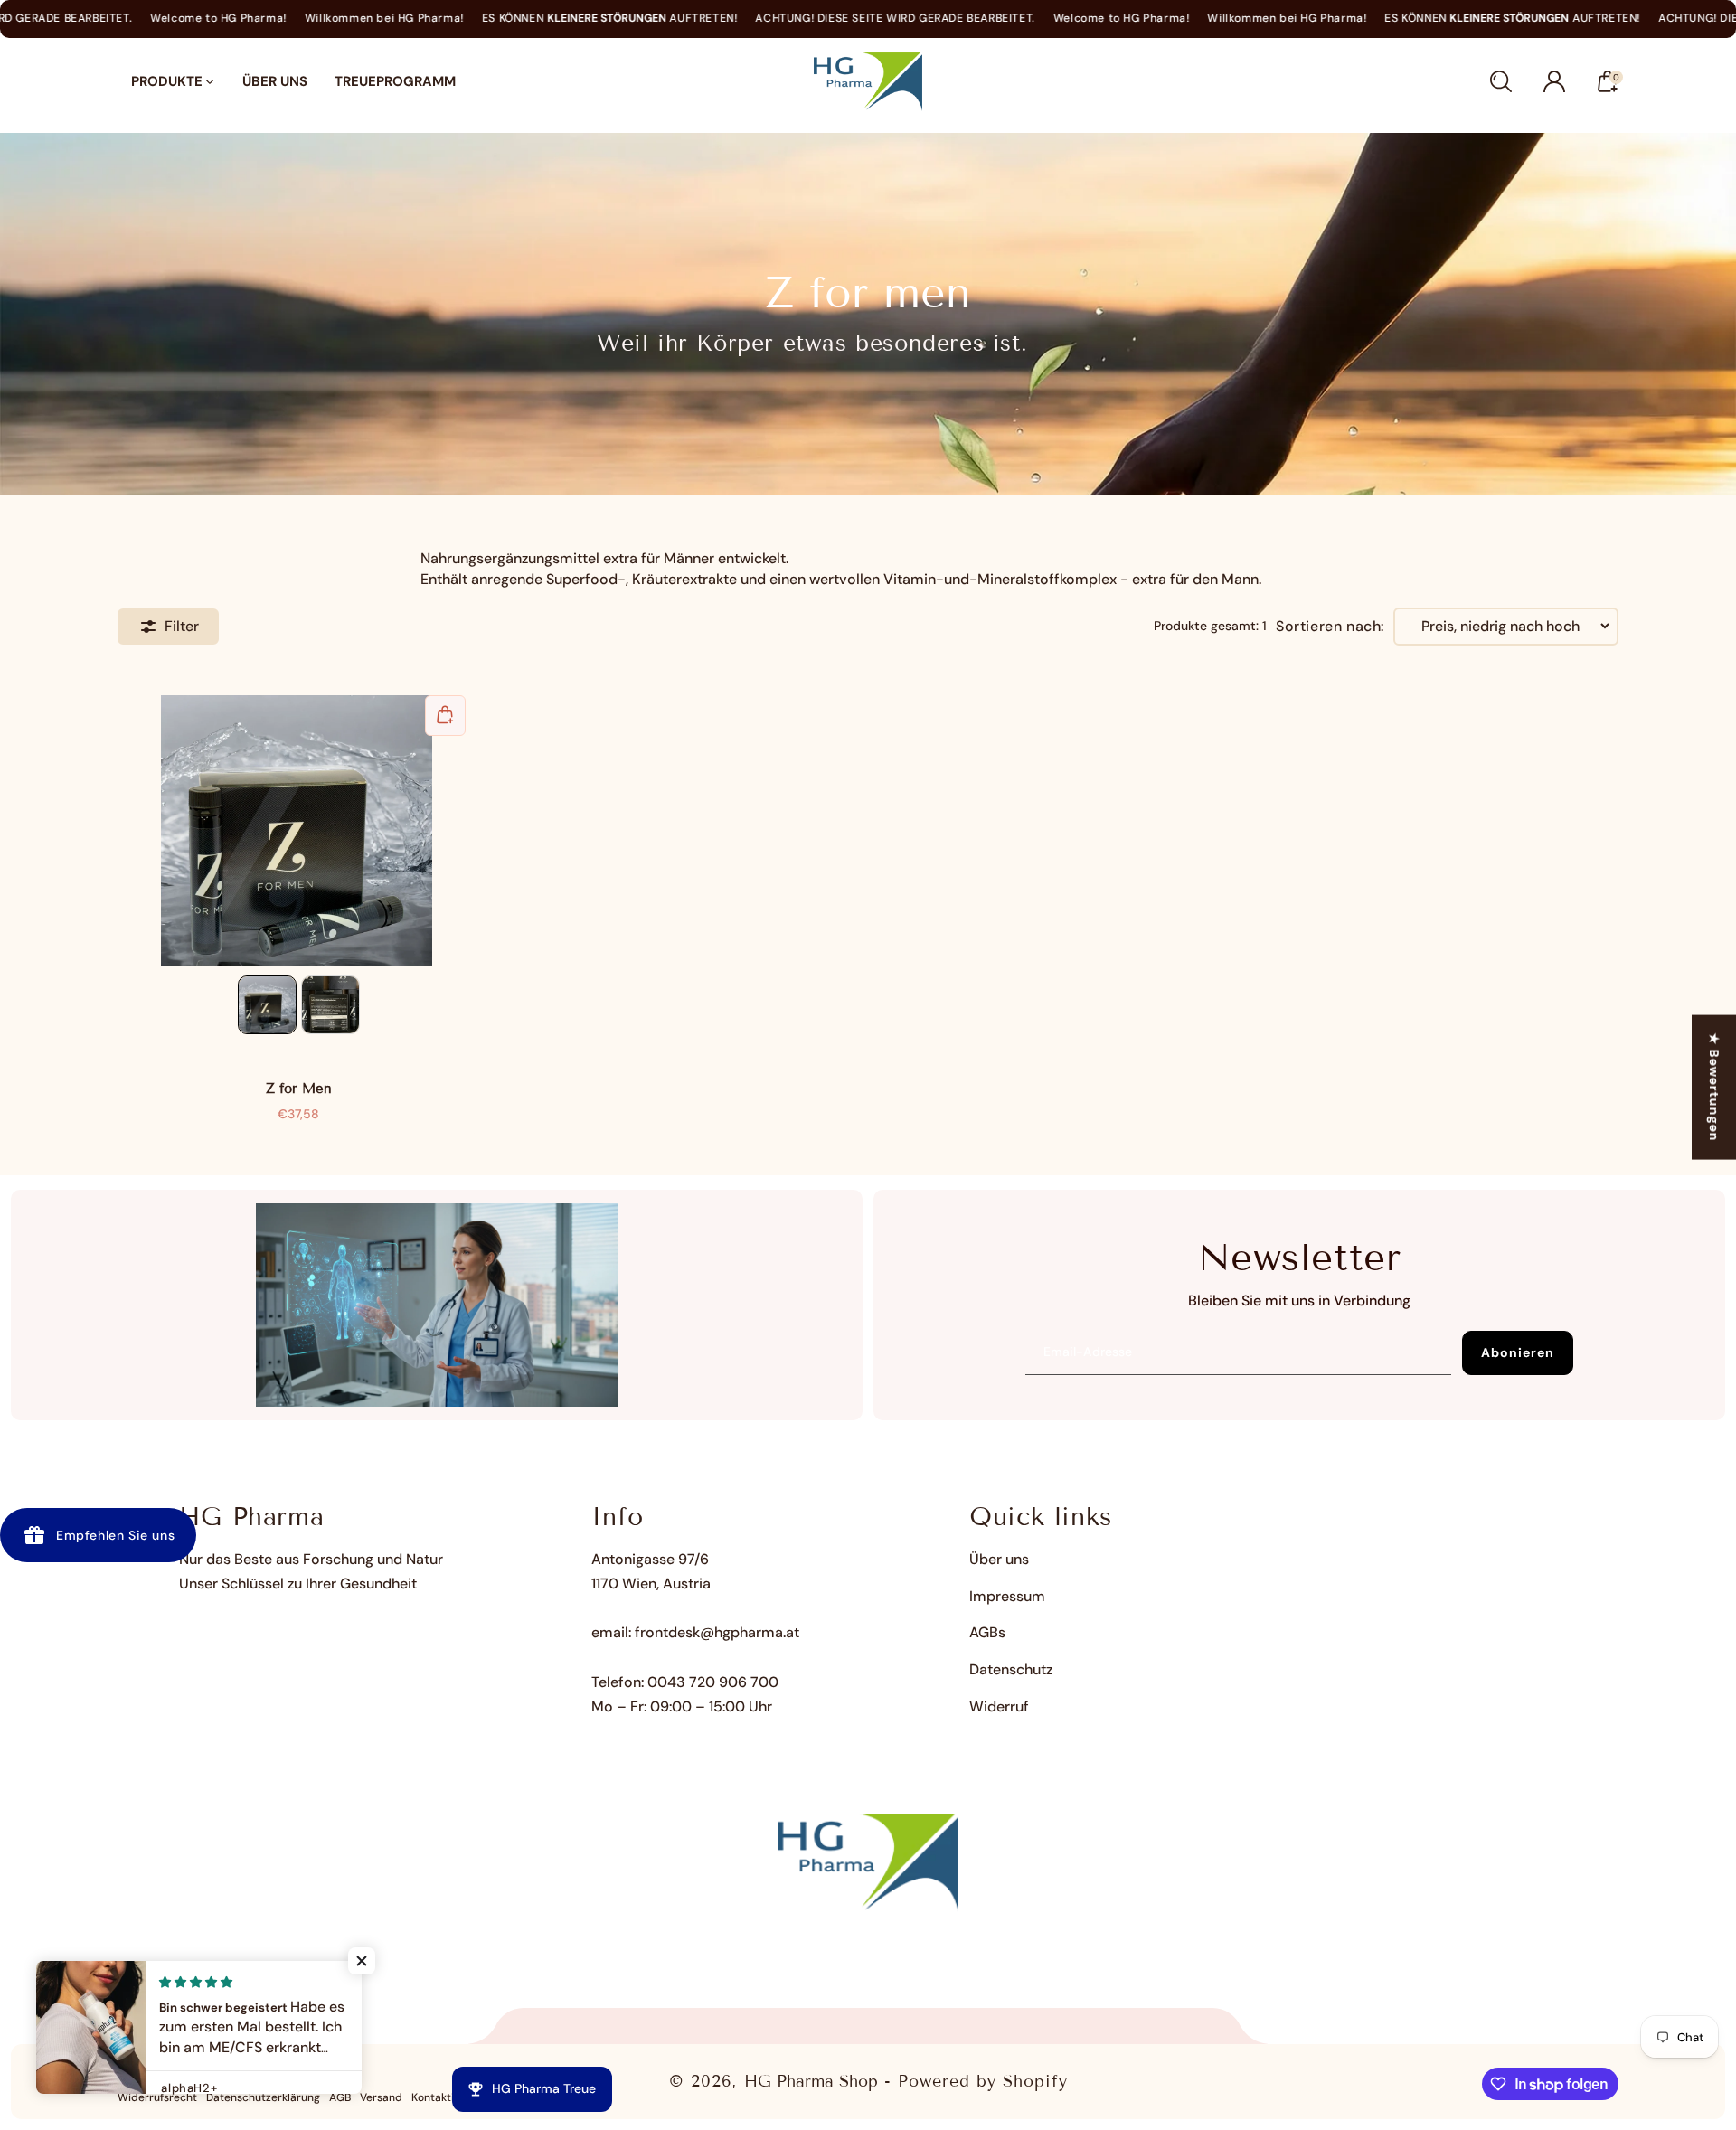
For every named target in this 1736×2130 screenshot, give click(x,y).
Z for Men (298, 831)
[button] (362, 1961)
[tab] (267, 1005)
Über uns (999, 1559)
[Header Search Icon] (1501, 81)
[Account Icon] (1554, 81)
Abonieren (1518, 1352)
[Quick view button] (445, 716)
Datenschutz (1011, 1669)
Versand (381, 2097)
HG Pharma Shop (811, 2081)
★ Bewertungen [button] (1714, 1088)
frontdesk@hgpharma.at (717, 1632)
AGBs (987, 1632)
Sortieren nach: (1330, 627)
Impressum (1007, 1596)
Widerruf (999, 1706)
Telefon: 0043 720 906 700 (685, 1682)
